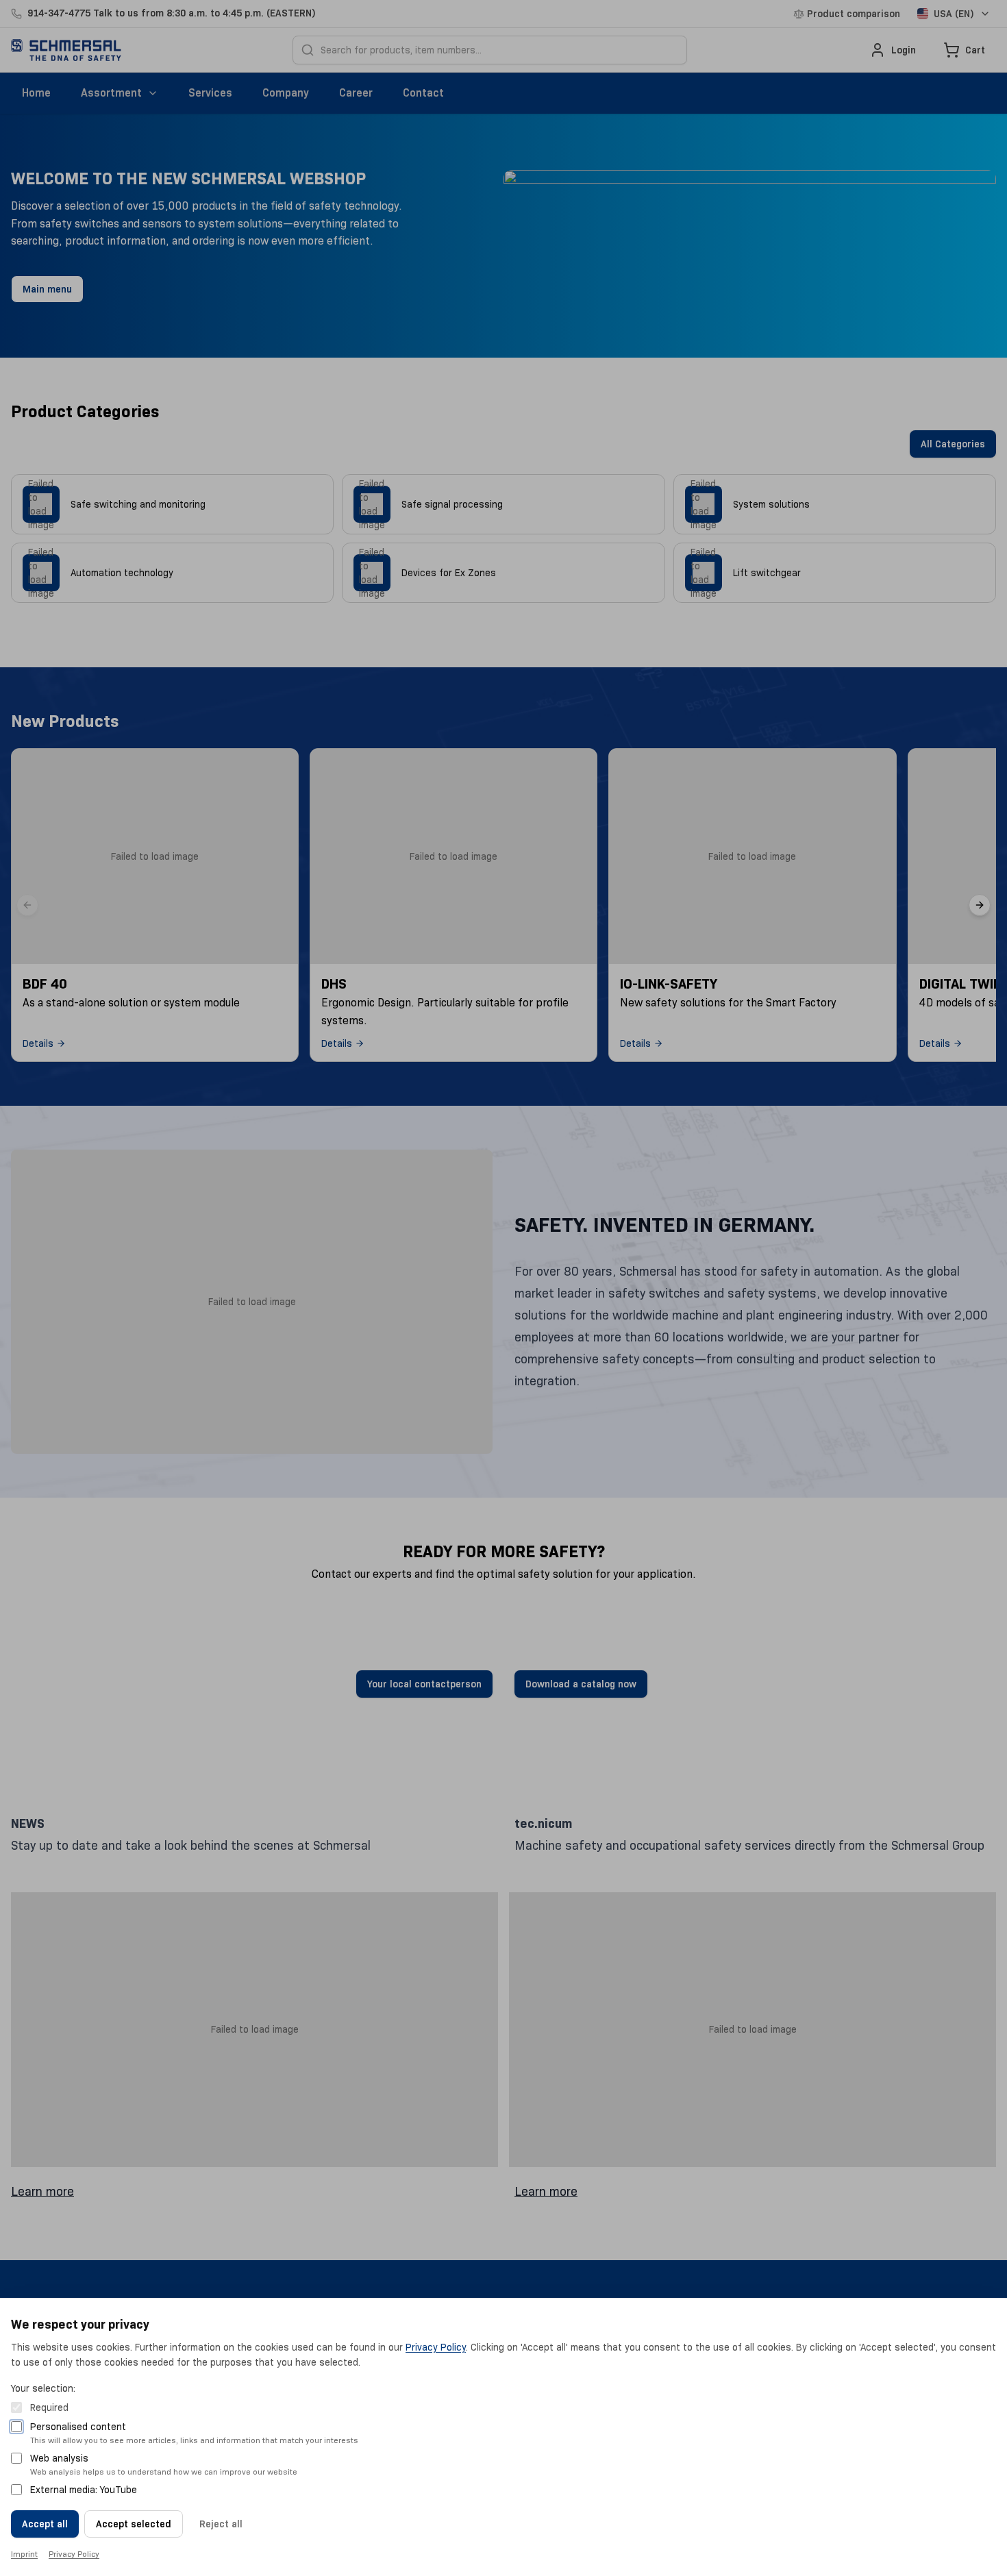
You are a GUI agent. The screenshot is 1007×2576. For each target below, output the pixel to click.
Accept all (45, 2524)
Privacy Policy (436, 2347)
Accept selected (134, 2524)
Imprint (24, 2554)
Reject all (221, 2524)
